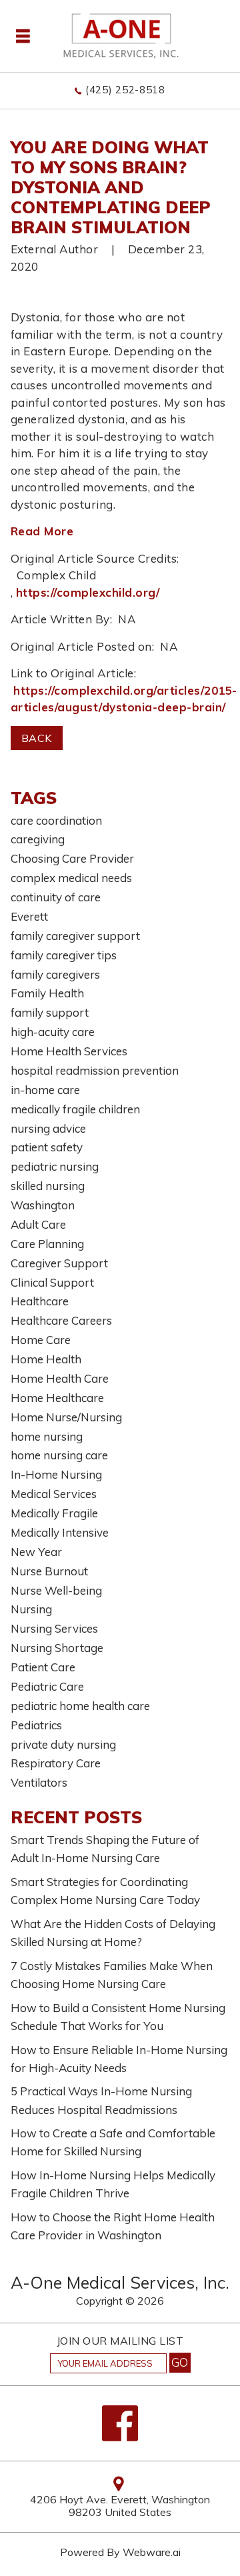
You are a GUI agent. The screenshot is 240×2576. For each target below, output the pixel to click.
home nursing (47, 1436)
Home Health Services (69, 1051)
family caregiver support (75, 936)
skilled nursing (48, 1186)
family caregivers (55, 974)
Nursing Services (54, 1628)
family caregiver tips (64, 955)
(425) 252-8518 (125, 90)
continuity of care (56, 897)
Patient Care (43, 1667)
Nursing (31, 1609)
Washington (43, 1205)
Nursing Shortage (57, 1648)
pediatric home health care (80, 1706)
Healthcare (40, 1301)
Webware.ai (152, 2552)
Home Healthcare (57, 1398)
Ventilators (39, 1782)
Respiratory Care (56, 1763)
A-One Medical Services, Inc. (120, 2282)
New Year (36, 1552)
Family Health (47, 993)
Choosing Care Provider (72, 858)
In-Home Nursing (56, 1474)
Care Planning (47, 1244)
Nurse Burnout (49, 1571)
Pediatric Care (47, 1686)
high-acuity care (53, 1032)
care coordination (56, 820)
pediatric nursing (55, 1166)
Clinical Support (52, 1282)
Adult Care (38, 1224)
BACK (37, 738)
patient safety (47, 1147)
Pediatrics (36, 1725)
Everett (29, 916)
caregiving (38, 839)
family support (50, 1012)
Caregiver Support (59, 1263)
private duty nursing (63, 1744)
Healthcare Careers (61, 1320)
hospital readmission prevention (95, 1070)
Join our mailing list (120, 2341)
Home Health (46, 1359)
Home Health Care (60, 1378)
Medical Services (54, 1494)
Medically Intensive (60, 1532)
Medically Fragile (54, 1513)
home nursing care (59, 1455)
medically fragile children (75, 1109)
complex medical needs (71, 878)
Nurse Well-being (56, 1590)
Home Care (41, 1340)
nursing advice (48, 1128)
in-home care (45, 1090)
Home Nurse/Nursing (66, 1417)
